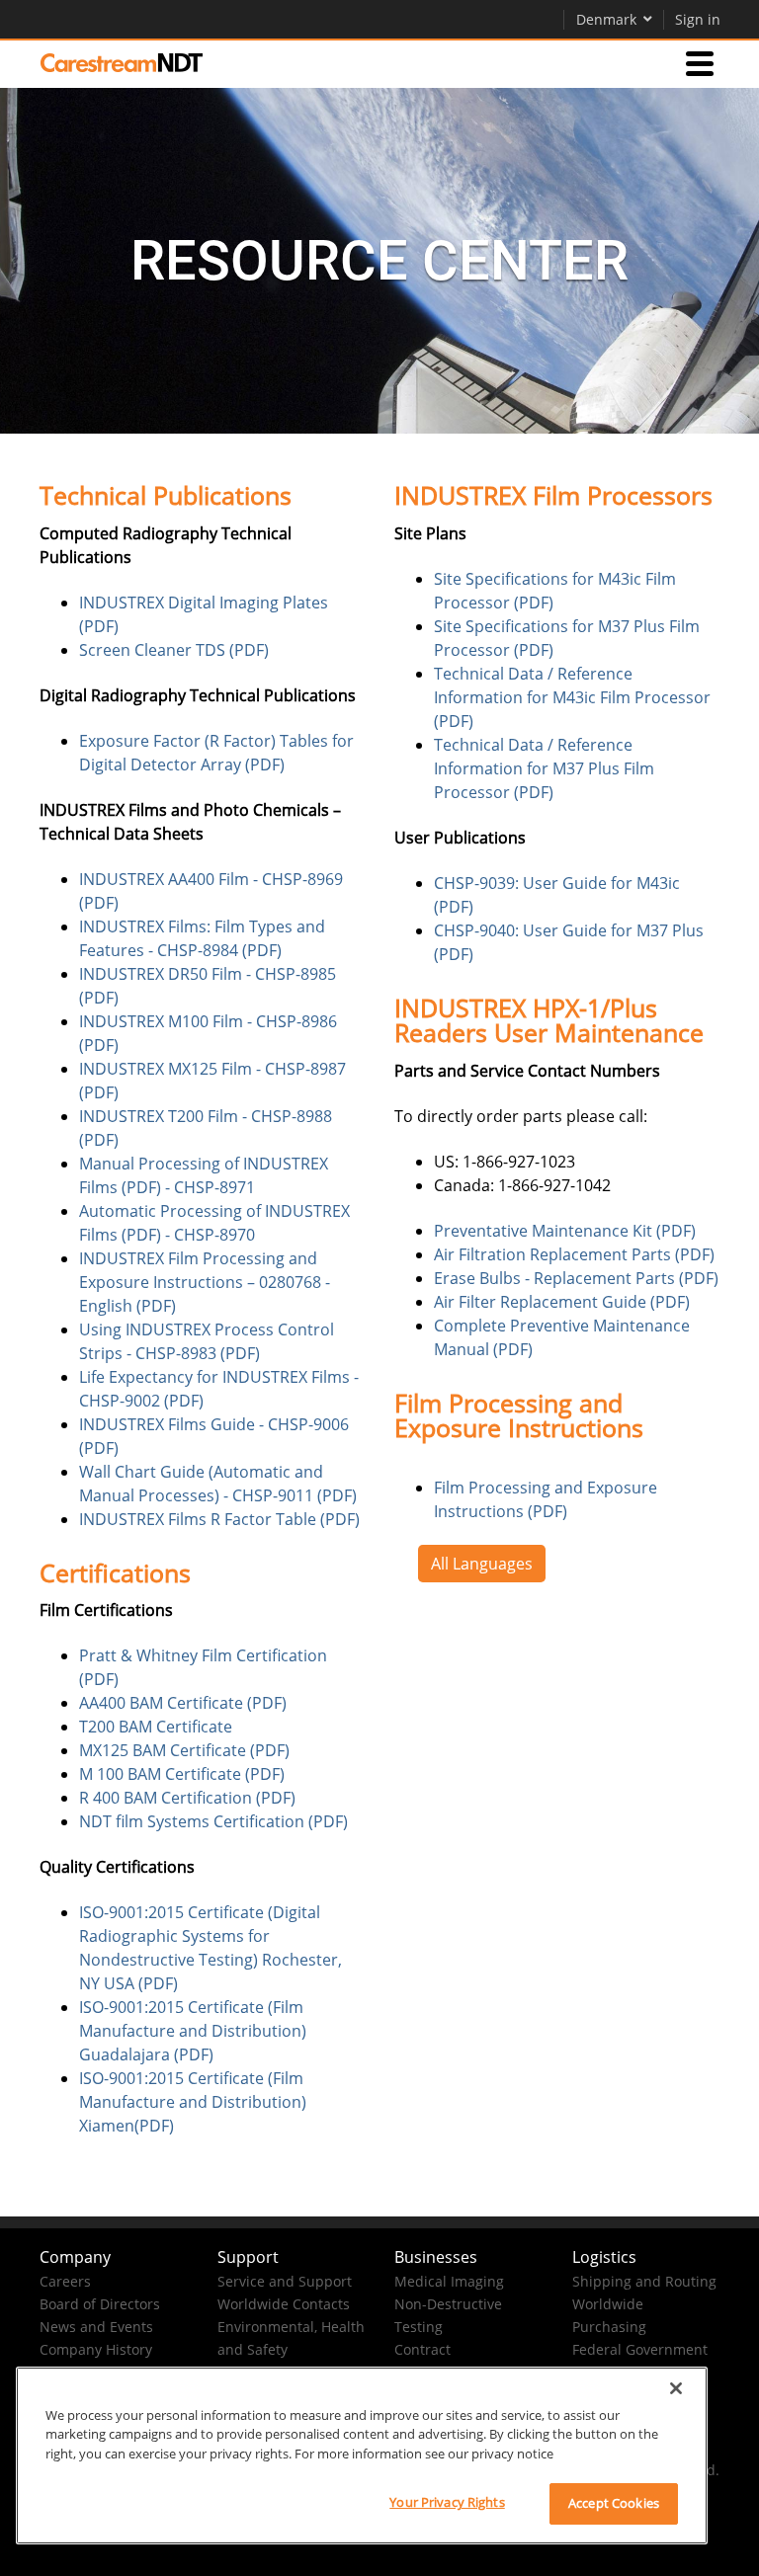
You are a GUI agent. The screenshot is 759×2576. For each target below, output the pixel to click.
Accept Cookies (614, 2503)
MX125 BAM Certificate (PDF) (184, 1750)
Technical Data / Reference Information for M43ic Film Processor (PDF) (572, 697)
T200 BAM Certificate (156, 1727)
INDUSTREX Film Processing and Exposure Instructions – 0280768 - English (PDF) (205, 1282)
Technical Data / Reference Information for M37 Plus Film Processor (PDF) (544, 768)
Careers (65, 2281)
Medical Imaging (449, 2281)
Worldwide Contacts (284, 2304)
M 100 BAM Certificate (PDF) (182, 1774)
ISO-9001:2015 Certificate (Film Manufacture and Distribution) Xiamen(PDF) (193, 2102)
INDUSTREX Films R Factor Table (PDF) (219, 1519)
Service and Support (285, 2281)
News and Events (96, 2327)
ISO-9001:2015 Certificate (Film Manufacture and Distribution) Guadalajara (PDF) (193, 2031)
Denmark (606, 19)
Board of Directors (100, 2304)
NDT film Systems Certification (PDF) (213, 1821)
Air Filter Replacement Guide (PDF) (562, 1302)
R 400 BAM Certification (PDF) (187, 1798)
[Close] (676, 2388)
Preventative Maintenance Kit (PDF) (565, 1231)
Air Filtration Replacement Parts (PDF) (574, 1254)
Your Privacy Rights (447, 2502)
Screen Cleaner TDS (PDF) (174, 650)
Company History (96, 2349)
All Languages (482, 1564)
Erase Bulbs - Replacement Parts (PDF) (576, 1278)
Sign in (698, 19)
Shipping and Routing (644, 2281)
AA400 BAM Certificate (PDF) (183, 1703)
